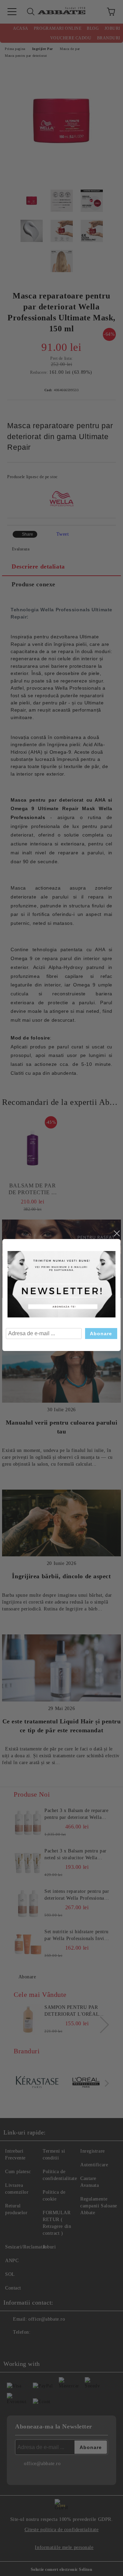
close (117, 1234)
